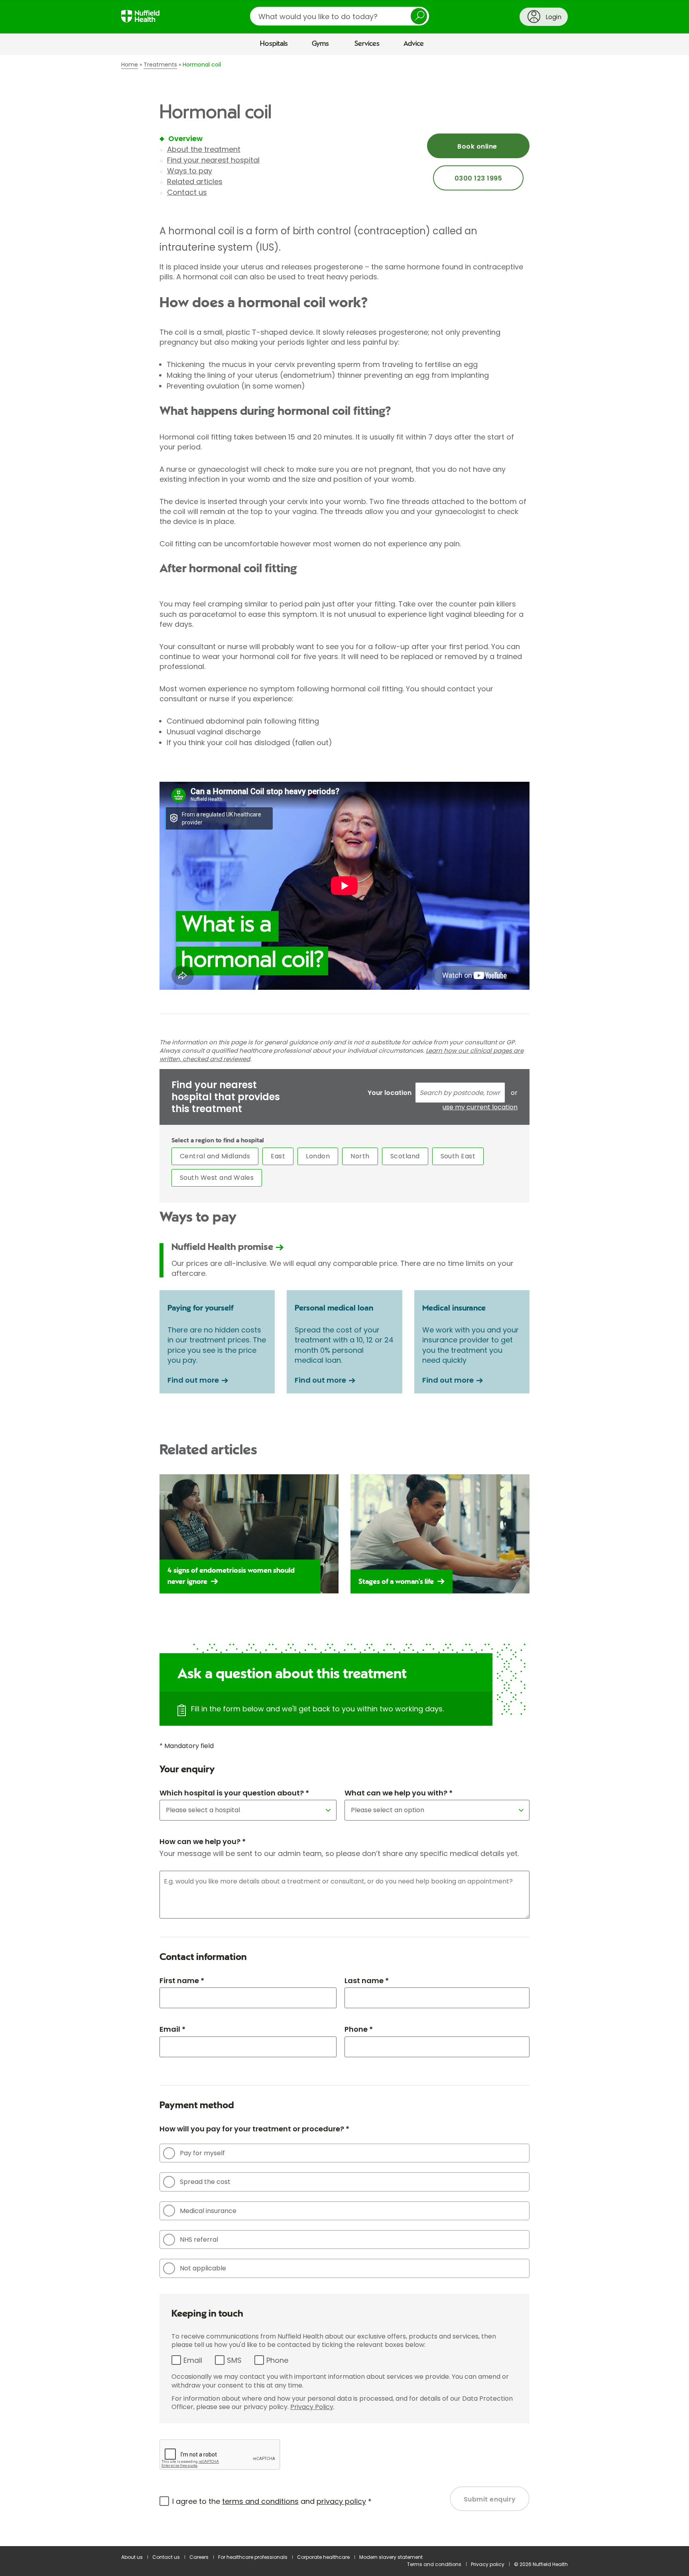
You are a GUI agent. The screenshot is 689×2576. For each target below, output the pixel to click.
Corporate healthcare (323, 2557)
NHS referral (199, 2240)
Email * (172, 2029)
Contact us (187, 192)
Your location (390, 1093)
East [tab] (278, 1156)
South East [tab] (458, 1156)
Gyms (320, 44)
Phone (277, 2360)
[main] (344, 1301)
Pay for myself (202, 2153)
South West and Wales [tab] (217, 1178)
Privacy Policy (312, 2407)
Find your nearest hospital (213, 160)
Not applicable (203, 2268)
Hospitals (274, 44)
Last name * (367, 1981)
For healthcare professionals (253, 2557)
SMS (234, 2360)
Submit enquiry (490, 2499)
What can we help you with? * (399, 1793)
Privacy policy (488, 2564)
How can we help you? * (203, 1841)
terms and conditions (260, 2501)
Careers (199, 2557)
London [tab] (318, 1156)
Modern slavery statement (391, 2557)
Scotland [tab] (405, 1156)
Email (193, 2360)
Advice (414, 44)
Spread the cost (205, 2182)
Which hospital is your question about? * (234, 1793)
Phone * (359, 2029)
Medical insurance (208, 2211)
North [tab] (360, 1156)
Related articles (195, 181)
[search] (340, 16)
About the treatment (204, 149)
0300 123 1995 (478, 178)
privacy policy (341, 2501)
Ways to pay (190, 171)
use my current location (480, 1107)
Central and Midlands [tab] (215, 1156)
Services (367, 44)
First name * (182, 1981)
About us (132, 2557)
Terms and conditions (434, 2564)
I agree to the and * (272, 2501)
